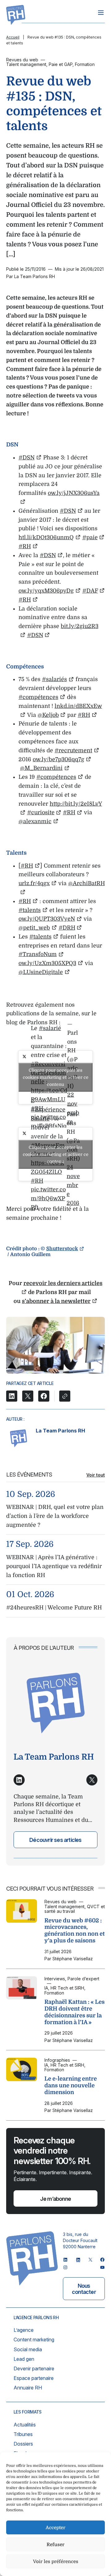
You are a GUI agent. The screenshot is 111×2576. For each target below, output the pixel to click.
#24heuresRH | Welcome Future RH (54, 1608)
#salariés (54, 679)
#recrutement (73, 750)
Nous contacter (84, 2289)
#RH (25, 546)
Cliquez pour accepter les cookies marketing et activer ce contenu (56, 1077)
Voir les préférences (56, 2562)
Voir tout (96, 1475)
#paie (90, 537)
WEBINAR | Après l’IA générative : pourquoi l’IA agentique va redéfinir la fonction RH (54, 1566)
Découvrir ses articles (55, 1840)
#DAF (90, 591)
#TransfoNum (38, 954)
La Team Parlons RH (60, 1431)
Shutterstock (62, 1249)
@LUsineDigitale (41, 972)
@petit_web (34, 928)
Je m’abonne (55, 2199)
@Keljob (48, 715)
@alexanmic (35, 821)
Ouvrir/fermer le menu (101, 13)
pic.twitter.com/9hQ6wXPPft (48, 1198)
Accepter (55, 2528)
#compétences (38, 697)
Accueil (13, 37)
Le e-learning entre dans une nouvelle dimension (71, 2085)
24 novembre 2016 (73, 1185)
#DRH (67, 928)
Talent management (26, 64)
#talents (30, 910)
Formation (85, 64)
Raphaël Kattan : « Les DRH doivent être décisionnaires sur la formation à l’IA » (74, 2012)
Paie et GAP (61, 64)
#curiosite (41, 812)
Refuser (55, 2545)
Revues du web (22, 60)
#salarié (50, 1028)
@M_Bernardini (41, 768)
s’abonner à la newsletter (56, 1301)
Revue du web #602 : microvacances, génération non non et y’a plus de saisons (75, 1931)
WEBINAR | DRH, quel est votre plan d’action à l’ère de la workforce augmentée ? (55, 1516)
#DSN (27, 458)
